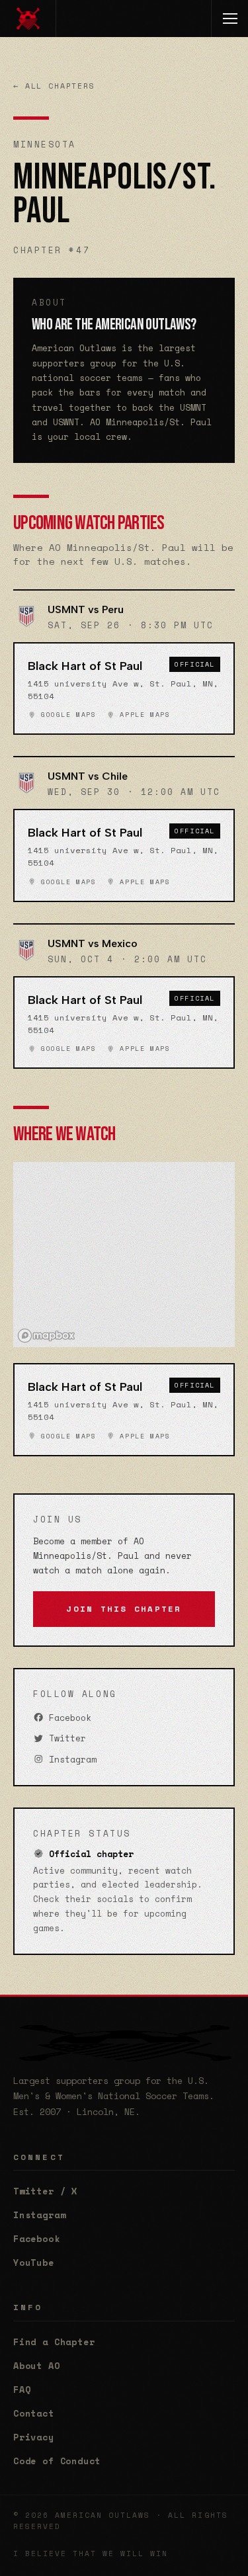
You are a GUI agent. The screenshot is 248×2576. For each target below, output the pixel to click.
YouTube (34, 2263)
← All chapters (54, 86)
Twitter (65, 1738)
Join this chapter (124, 1609)
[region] (124, 1255)
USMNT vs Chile (88, 776)
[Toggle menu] (229, 19)
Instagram (70, 1760)
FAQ (22, 2389)
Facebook (67, 1718)
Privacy (34, 2437)
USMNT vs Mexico (93, 943)
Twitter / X (45, 2191)
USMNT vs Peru (86, 609)
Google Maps (66, 715)
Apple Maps (143, 715)
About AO (37, 2366)
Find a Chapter (54, 2342)
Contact (34, 2413)
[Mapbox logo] (46, 1336)
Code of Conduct (57, 2461)
